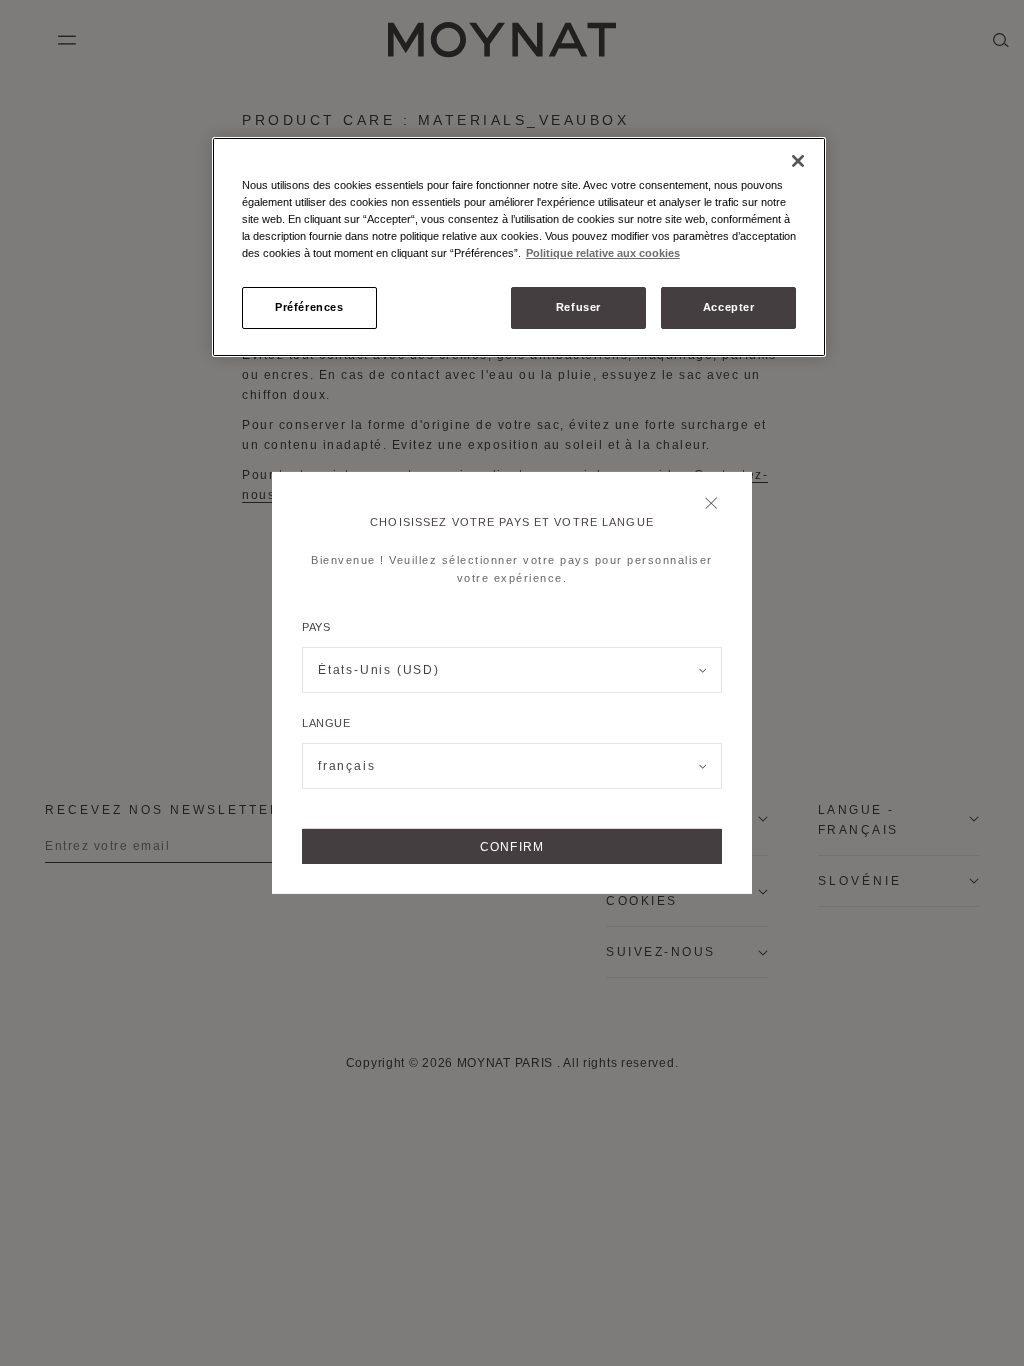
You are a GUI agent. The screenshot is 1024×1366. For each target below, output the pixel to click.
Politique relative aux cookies (603, 253)
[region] (519, 247)
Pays (316, 627)
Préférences (309, 307)
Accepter (729, 307)
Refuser (578, 307)
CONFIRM (512, 847)
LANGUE (326, 723)
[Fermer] (716, 505)
